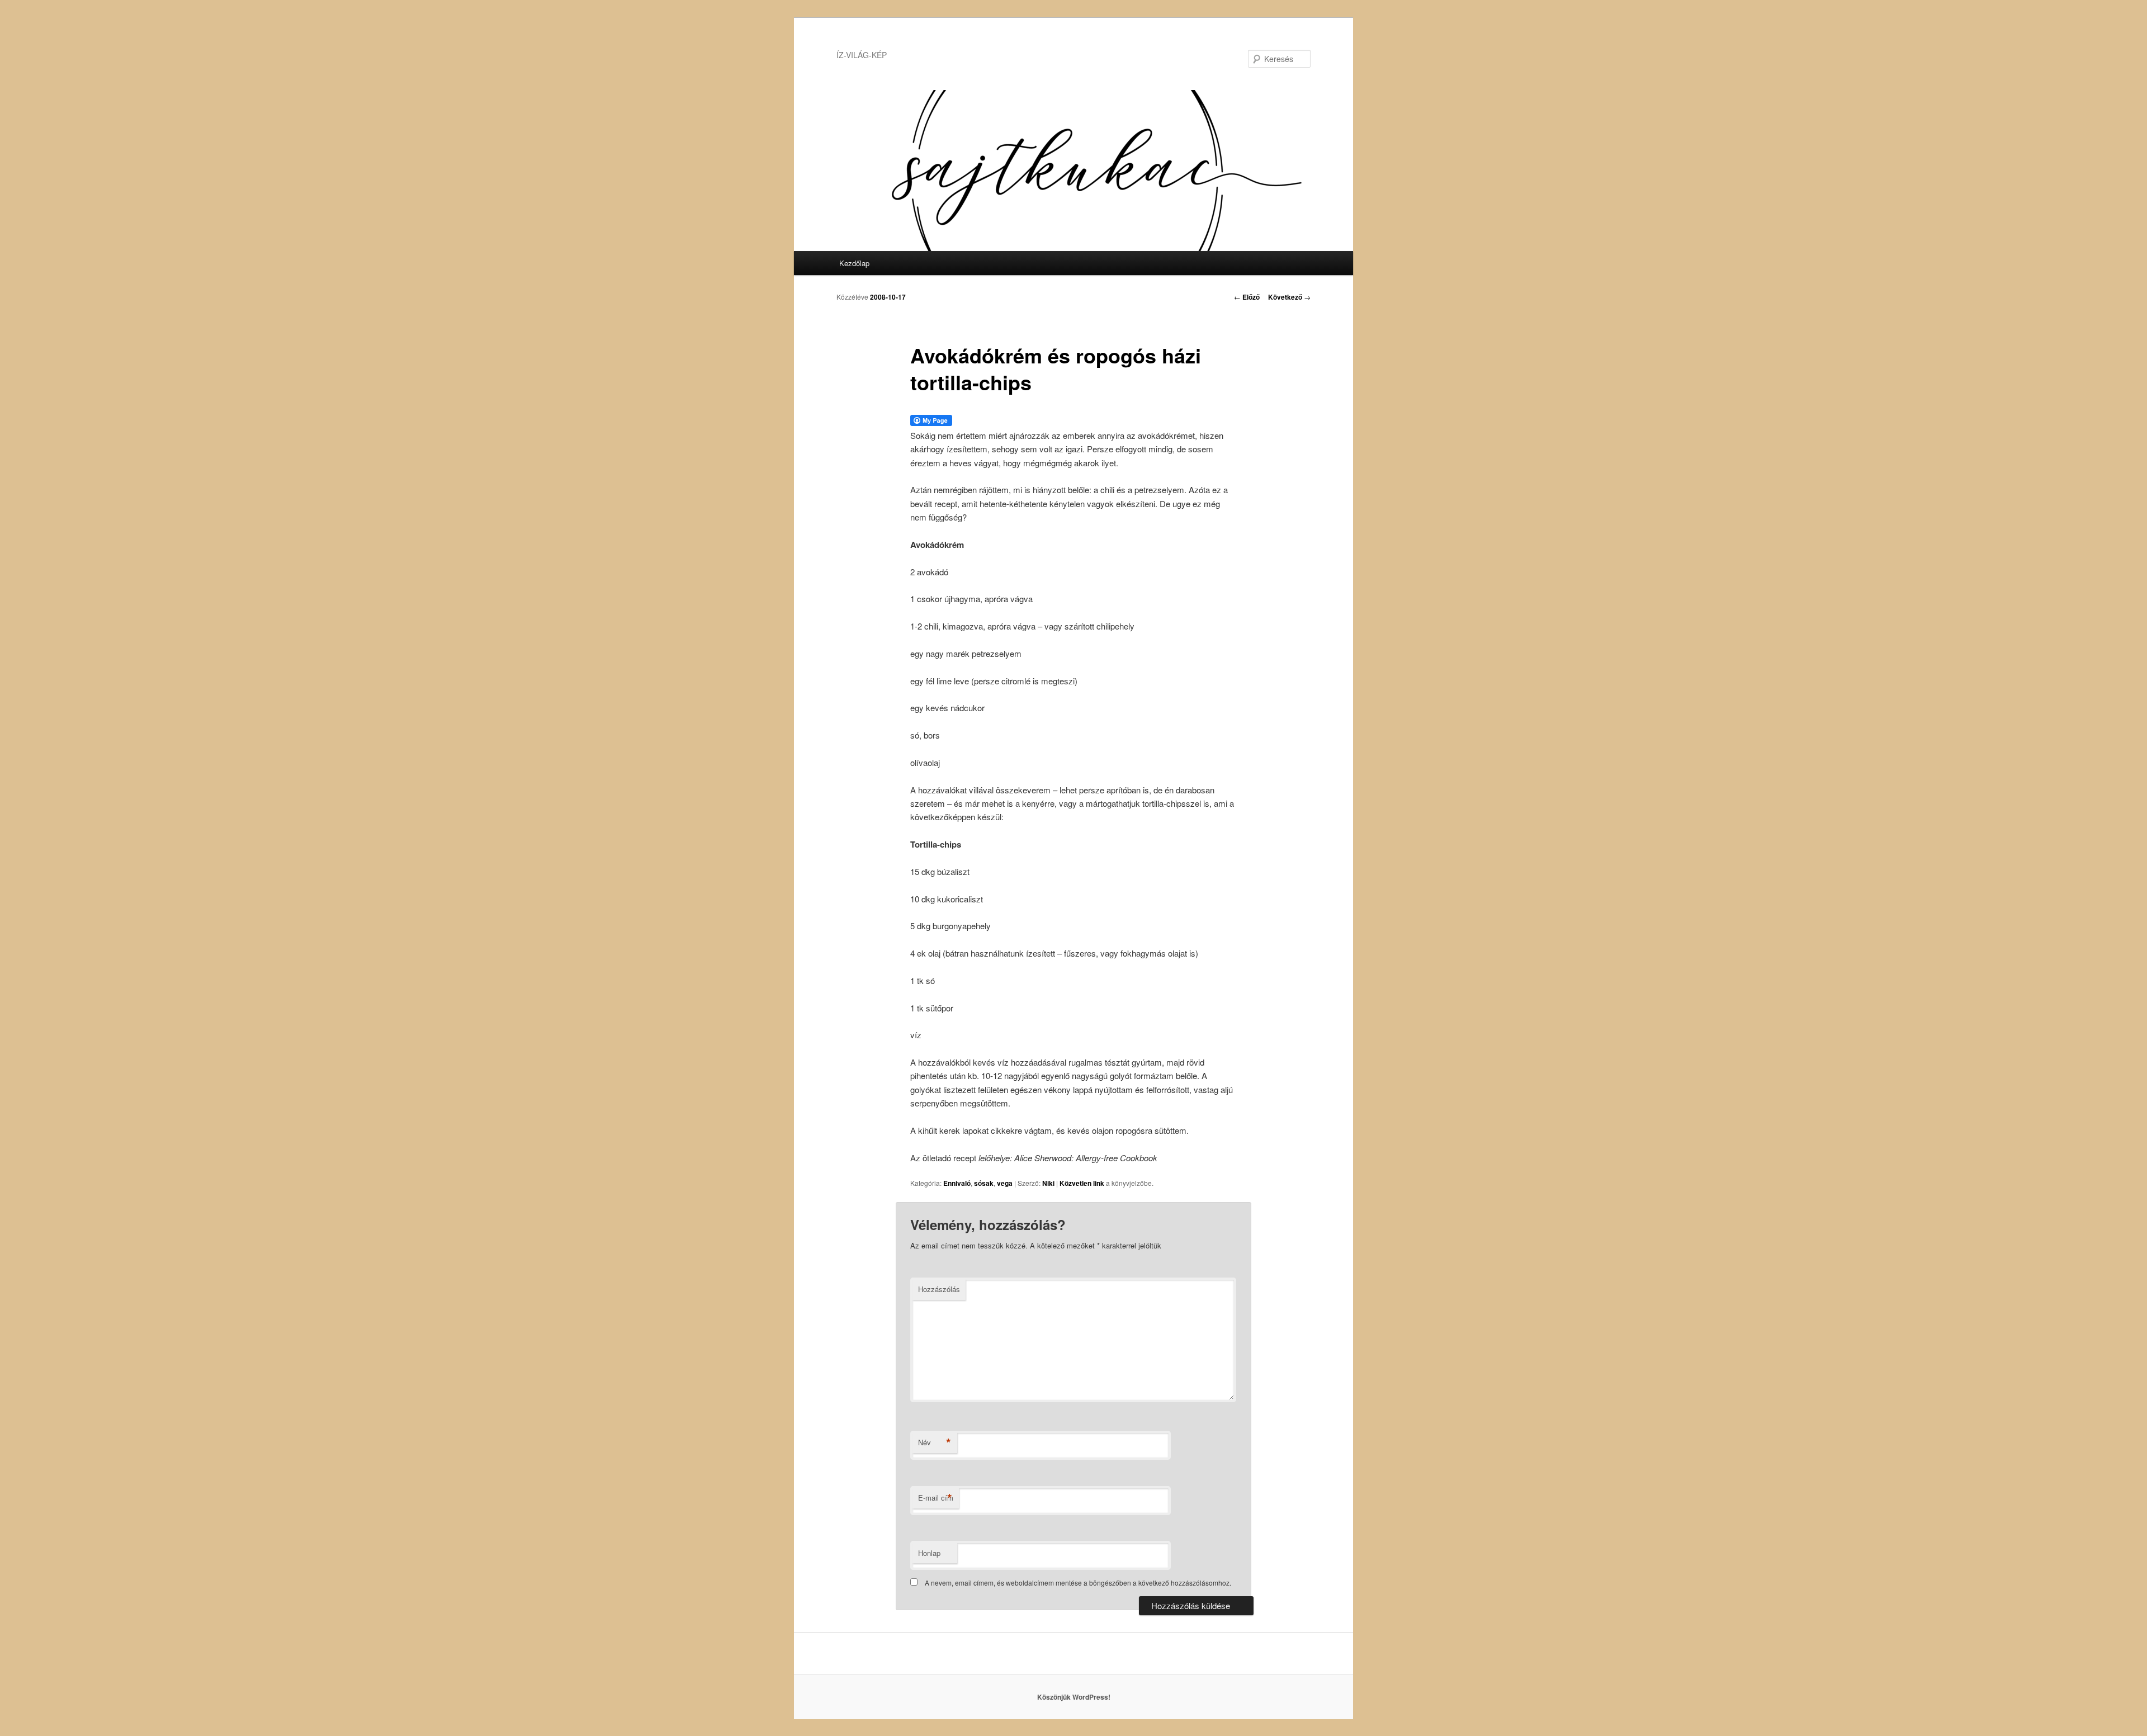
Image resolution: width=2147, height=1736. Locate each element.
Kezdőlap (854, 263)
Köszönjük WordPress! (1074, 1697)
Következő (1289, 297)
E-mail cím (936, 1498)
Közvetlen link (1083, 1183)
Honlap (929, 1553)
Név (935, 1442)
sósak (984, 1183)
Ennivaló (957, 1183)
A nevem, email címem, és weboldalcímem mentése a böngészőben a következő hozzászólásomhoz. (1078, 1583)
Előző (1247, 297)
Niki (1048, 1183)
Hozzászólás (939, 1289)
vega (1005, 1183)
